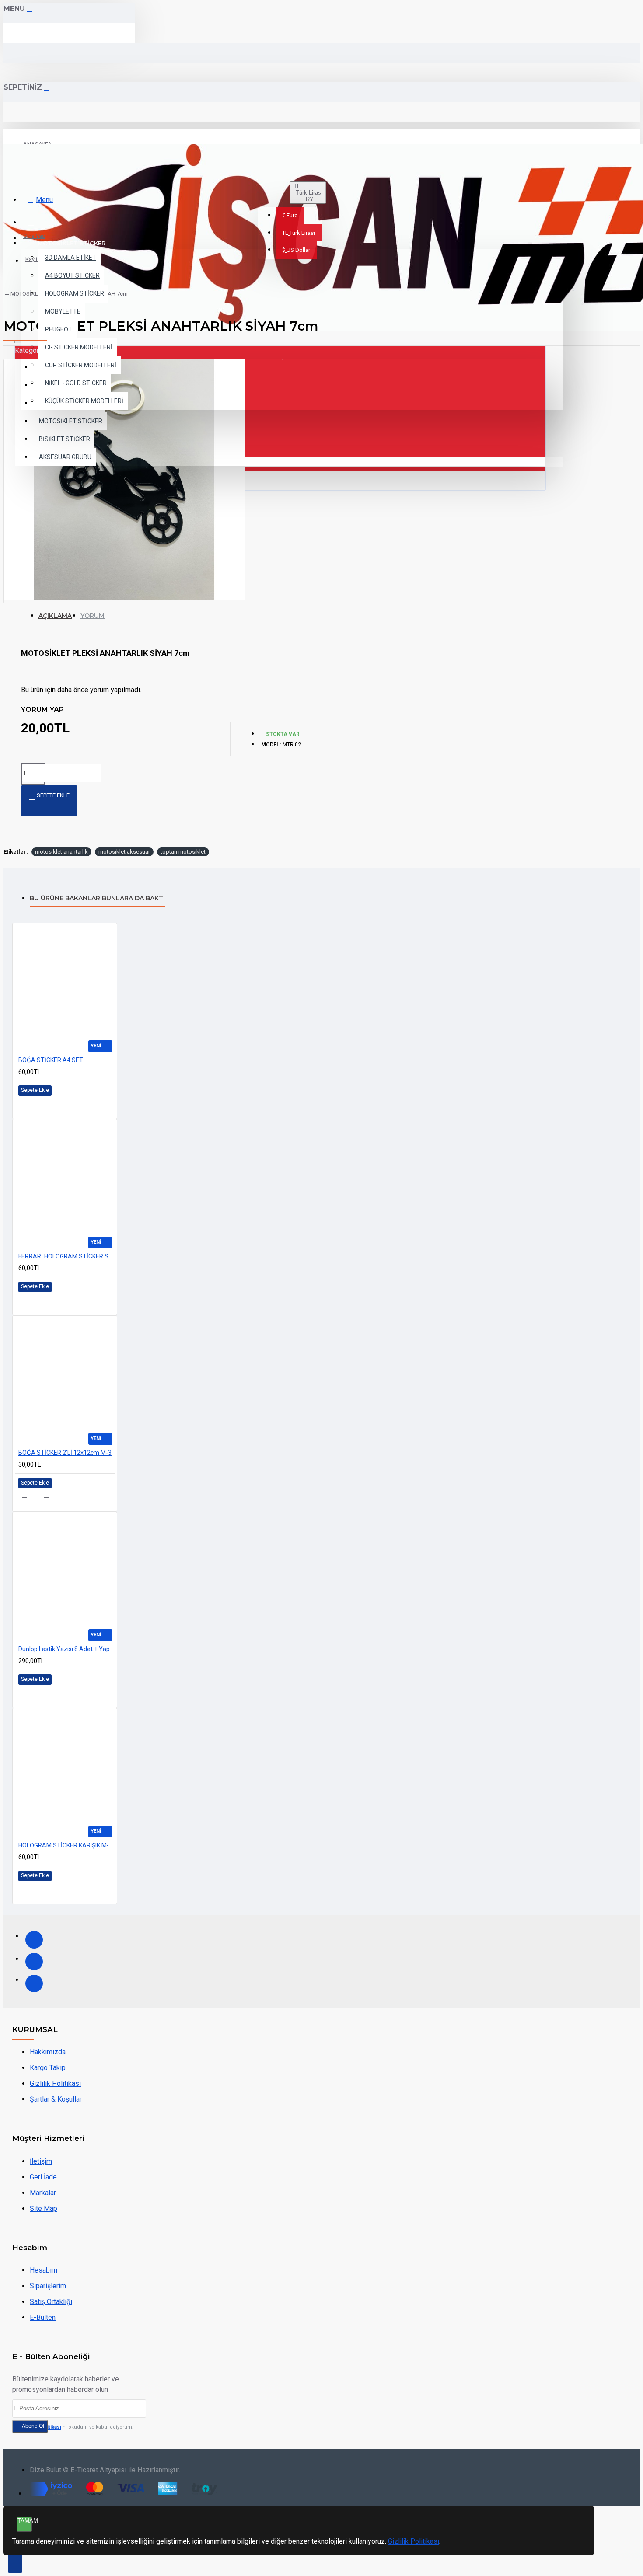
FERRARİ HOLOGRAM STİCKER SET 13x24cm (66, 1256)
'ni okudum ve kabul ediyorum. (78, 2427)
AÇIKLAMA (55, 616)
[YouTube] (34, 1983)
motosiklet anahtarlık (61, 852)
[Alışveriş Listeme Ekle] (30, 1105)
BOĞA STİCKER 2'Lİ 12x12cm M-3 (65, 1453)
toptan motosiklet (183, 852)
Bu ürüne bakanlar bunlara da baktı (97, 898)
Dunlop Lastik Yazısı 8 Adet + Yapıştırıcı (66, 1649)
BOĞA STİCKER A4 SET (51, 1060)
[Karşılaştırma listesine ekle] (51, 1105)
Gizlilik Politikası (414, 2541)
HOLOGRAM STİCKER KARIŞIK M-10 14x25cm (66, 1845)
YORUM (93, 616)
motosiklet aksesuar (124, 852)
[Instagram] (34, 1962)
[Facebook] (34, 1940)
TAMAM (25, 2521)
